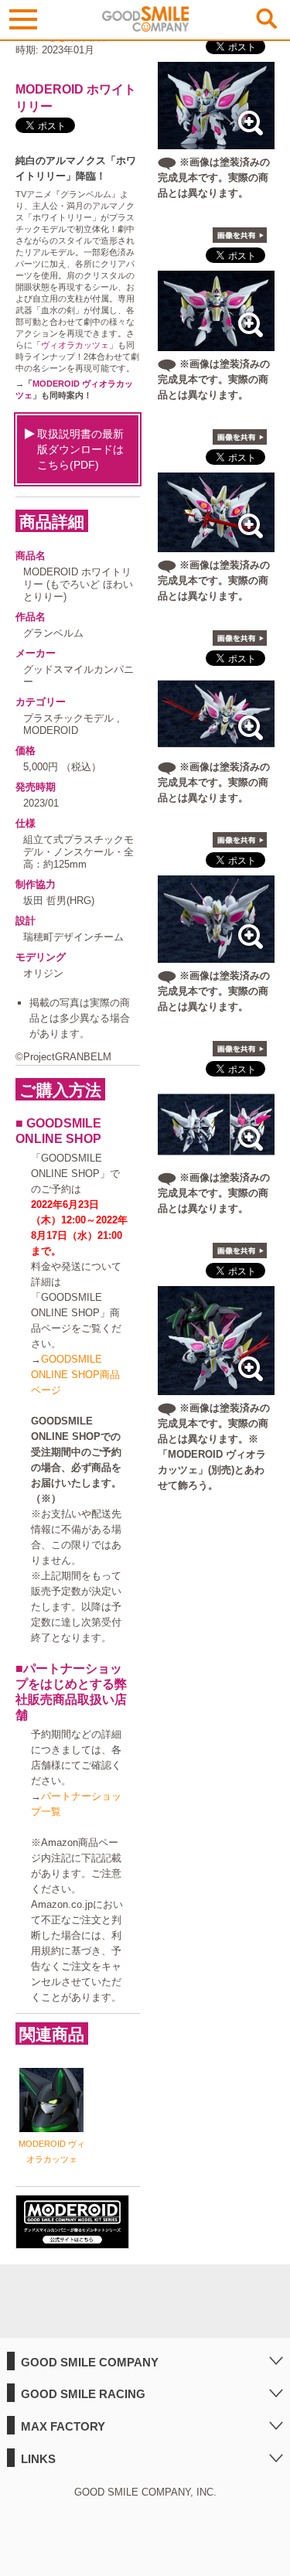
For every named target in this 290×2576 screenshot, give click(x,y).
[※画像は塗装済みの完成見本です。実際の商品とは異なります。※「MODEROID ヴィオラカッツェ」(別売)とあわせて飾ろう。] (216, 1387)
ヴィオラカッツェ (75, 345)
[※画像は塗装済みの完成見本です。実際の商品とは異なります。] (216, 141)
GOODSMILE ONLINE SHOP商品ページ (75, 1375)
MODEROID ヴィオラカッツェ (52, 2151)
